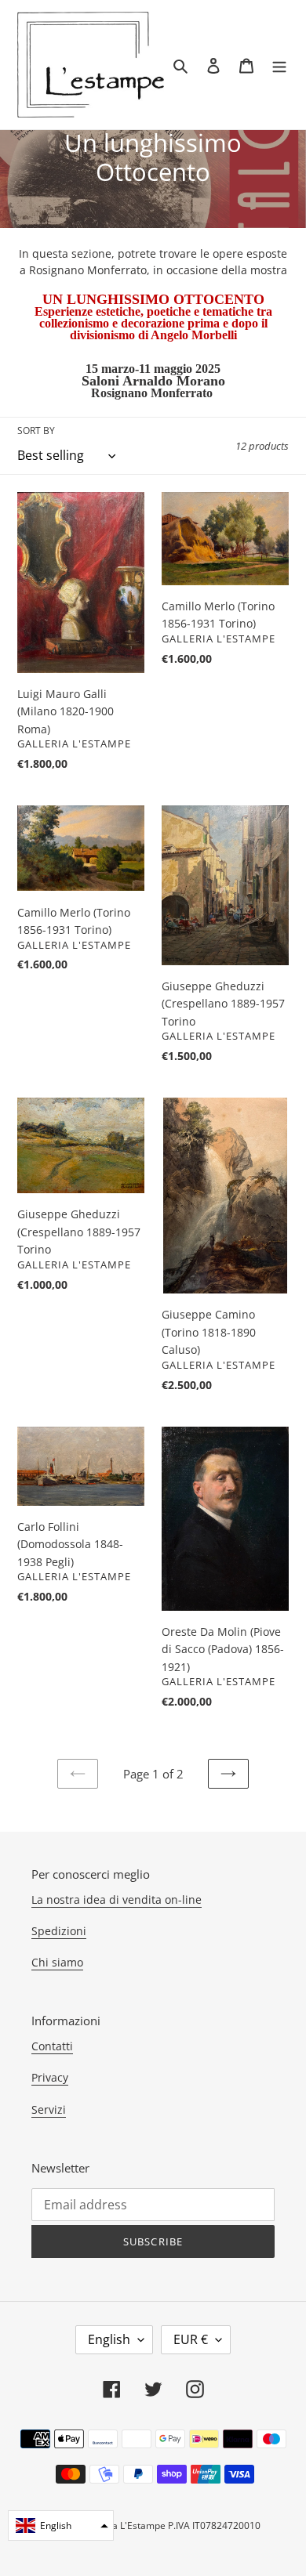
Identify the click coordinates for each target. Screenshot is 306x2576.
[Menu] (279, 65)
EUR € (191, 2339)
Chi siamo (57, 1962)
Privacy (50, 2077)
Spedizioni (59, 1931)
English (109, 2339)
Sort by (36, 431)
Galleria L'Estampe (124, 2525)
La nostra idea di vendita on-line (117, 1899)
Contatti (52, 2046)
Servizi (49, 2109)
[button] (61, 2525)
